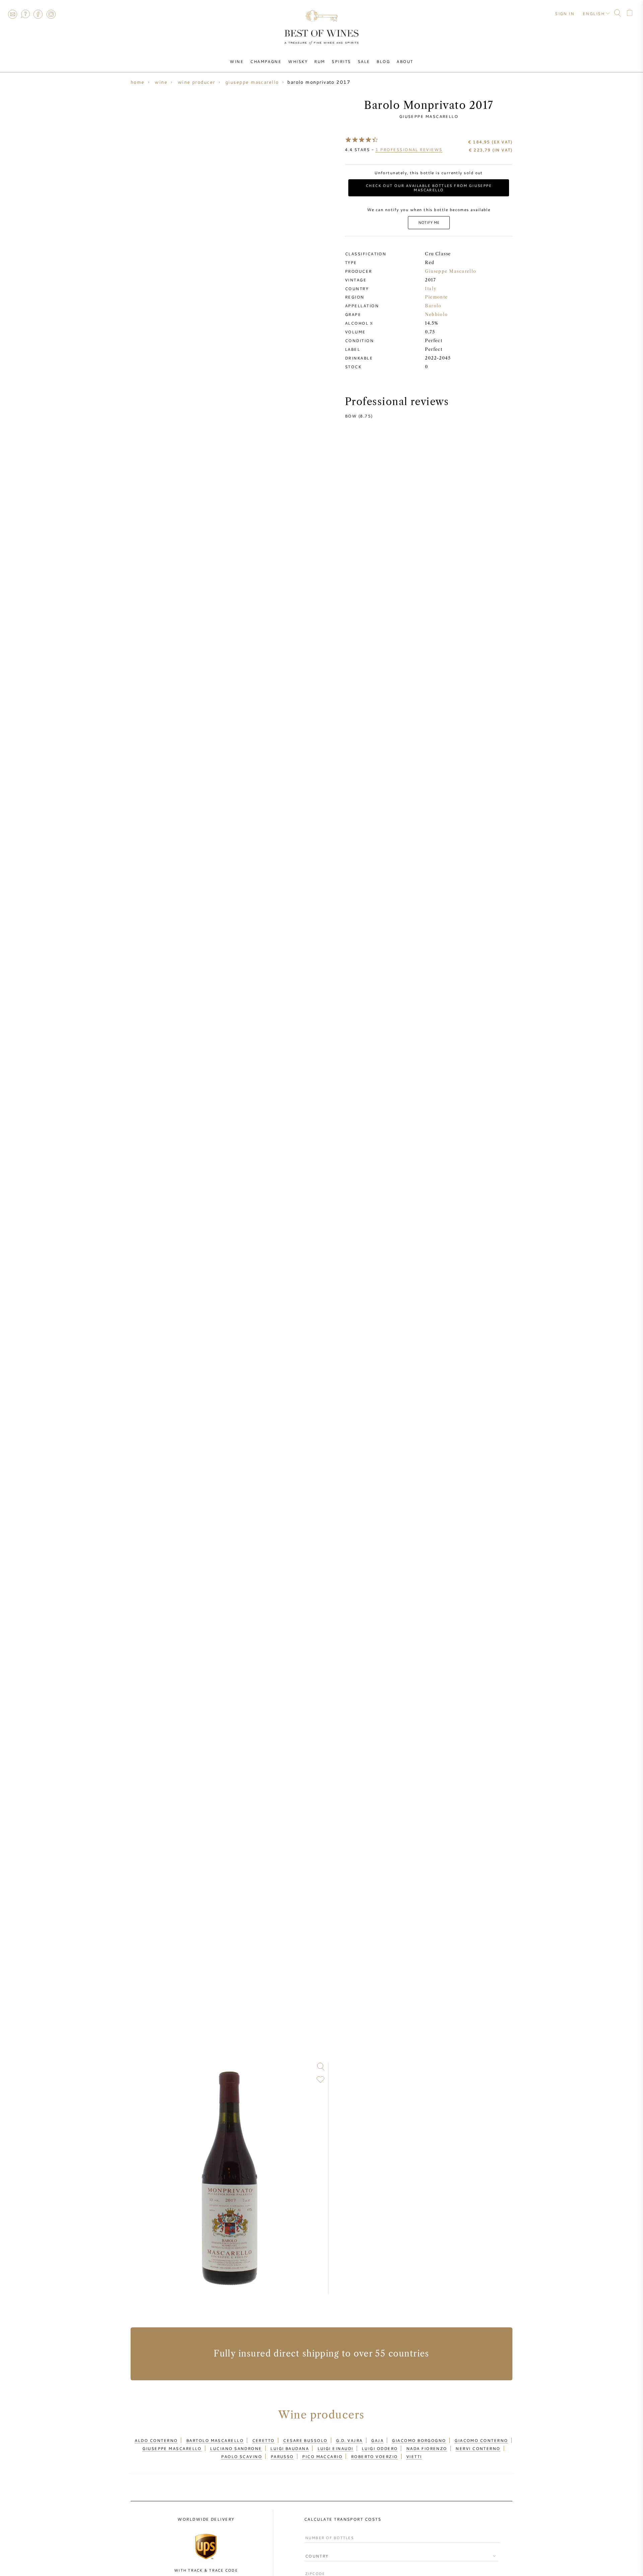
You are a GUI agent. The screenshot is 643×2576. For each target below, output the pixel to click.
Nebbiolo (437, 314)
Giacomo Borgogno (419, 2440)
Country (314, 2551)
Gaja (377, 2440)
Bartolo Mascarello (215, 2440)
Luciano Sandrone (236, 2448)
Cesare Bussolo (305, 2440)
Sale (364, 61)
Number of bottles (327, 2532)
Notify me (429, 222)
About (405, 61)
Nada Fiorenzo (427, 2448)
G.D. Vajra (349, 2440)
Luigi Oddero (380, 2448)
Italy (431, 289)
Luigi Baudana (290, 2448)
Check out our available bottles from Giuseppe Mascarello (429, 188)
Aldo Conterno (156, 2440)
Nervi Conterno (478, 2448)
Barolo (433, 306)
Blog (383, 61)
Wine (237, 61)
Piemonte (437, 297)
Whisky (298, 61)
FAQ (25, 14)
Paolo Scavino (241, 2456)
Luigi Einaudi (335, 2448)
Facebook (38, 14)
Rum (319, 61)
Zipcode (314, 2567)
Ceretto (263, 2440)
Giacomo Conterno (481, 2440)
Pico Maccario (322, 2456)
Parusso (282, 2456)
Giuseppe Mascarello (429, 116)
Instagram (51, 14)
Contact (12, 14)
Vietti (414, 2456)
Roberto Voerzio (374, 2456)
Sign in (565, 13)
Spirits (341, 61)
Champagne (266, 61)
